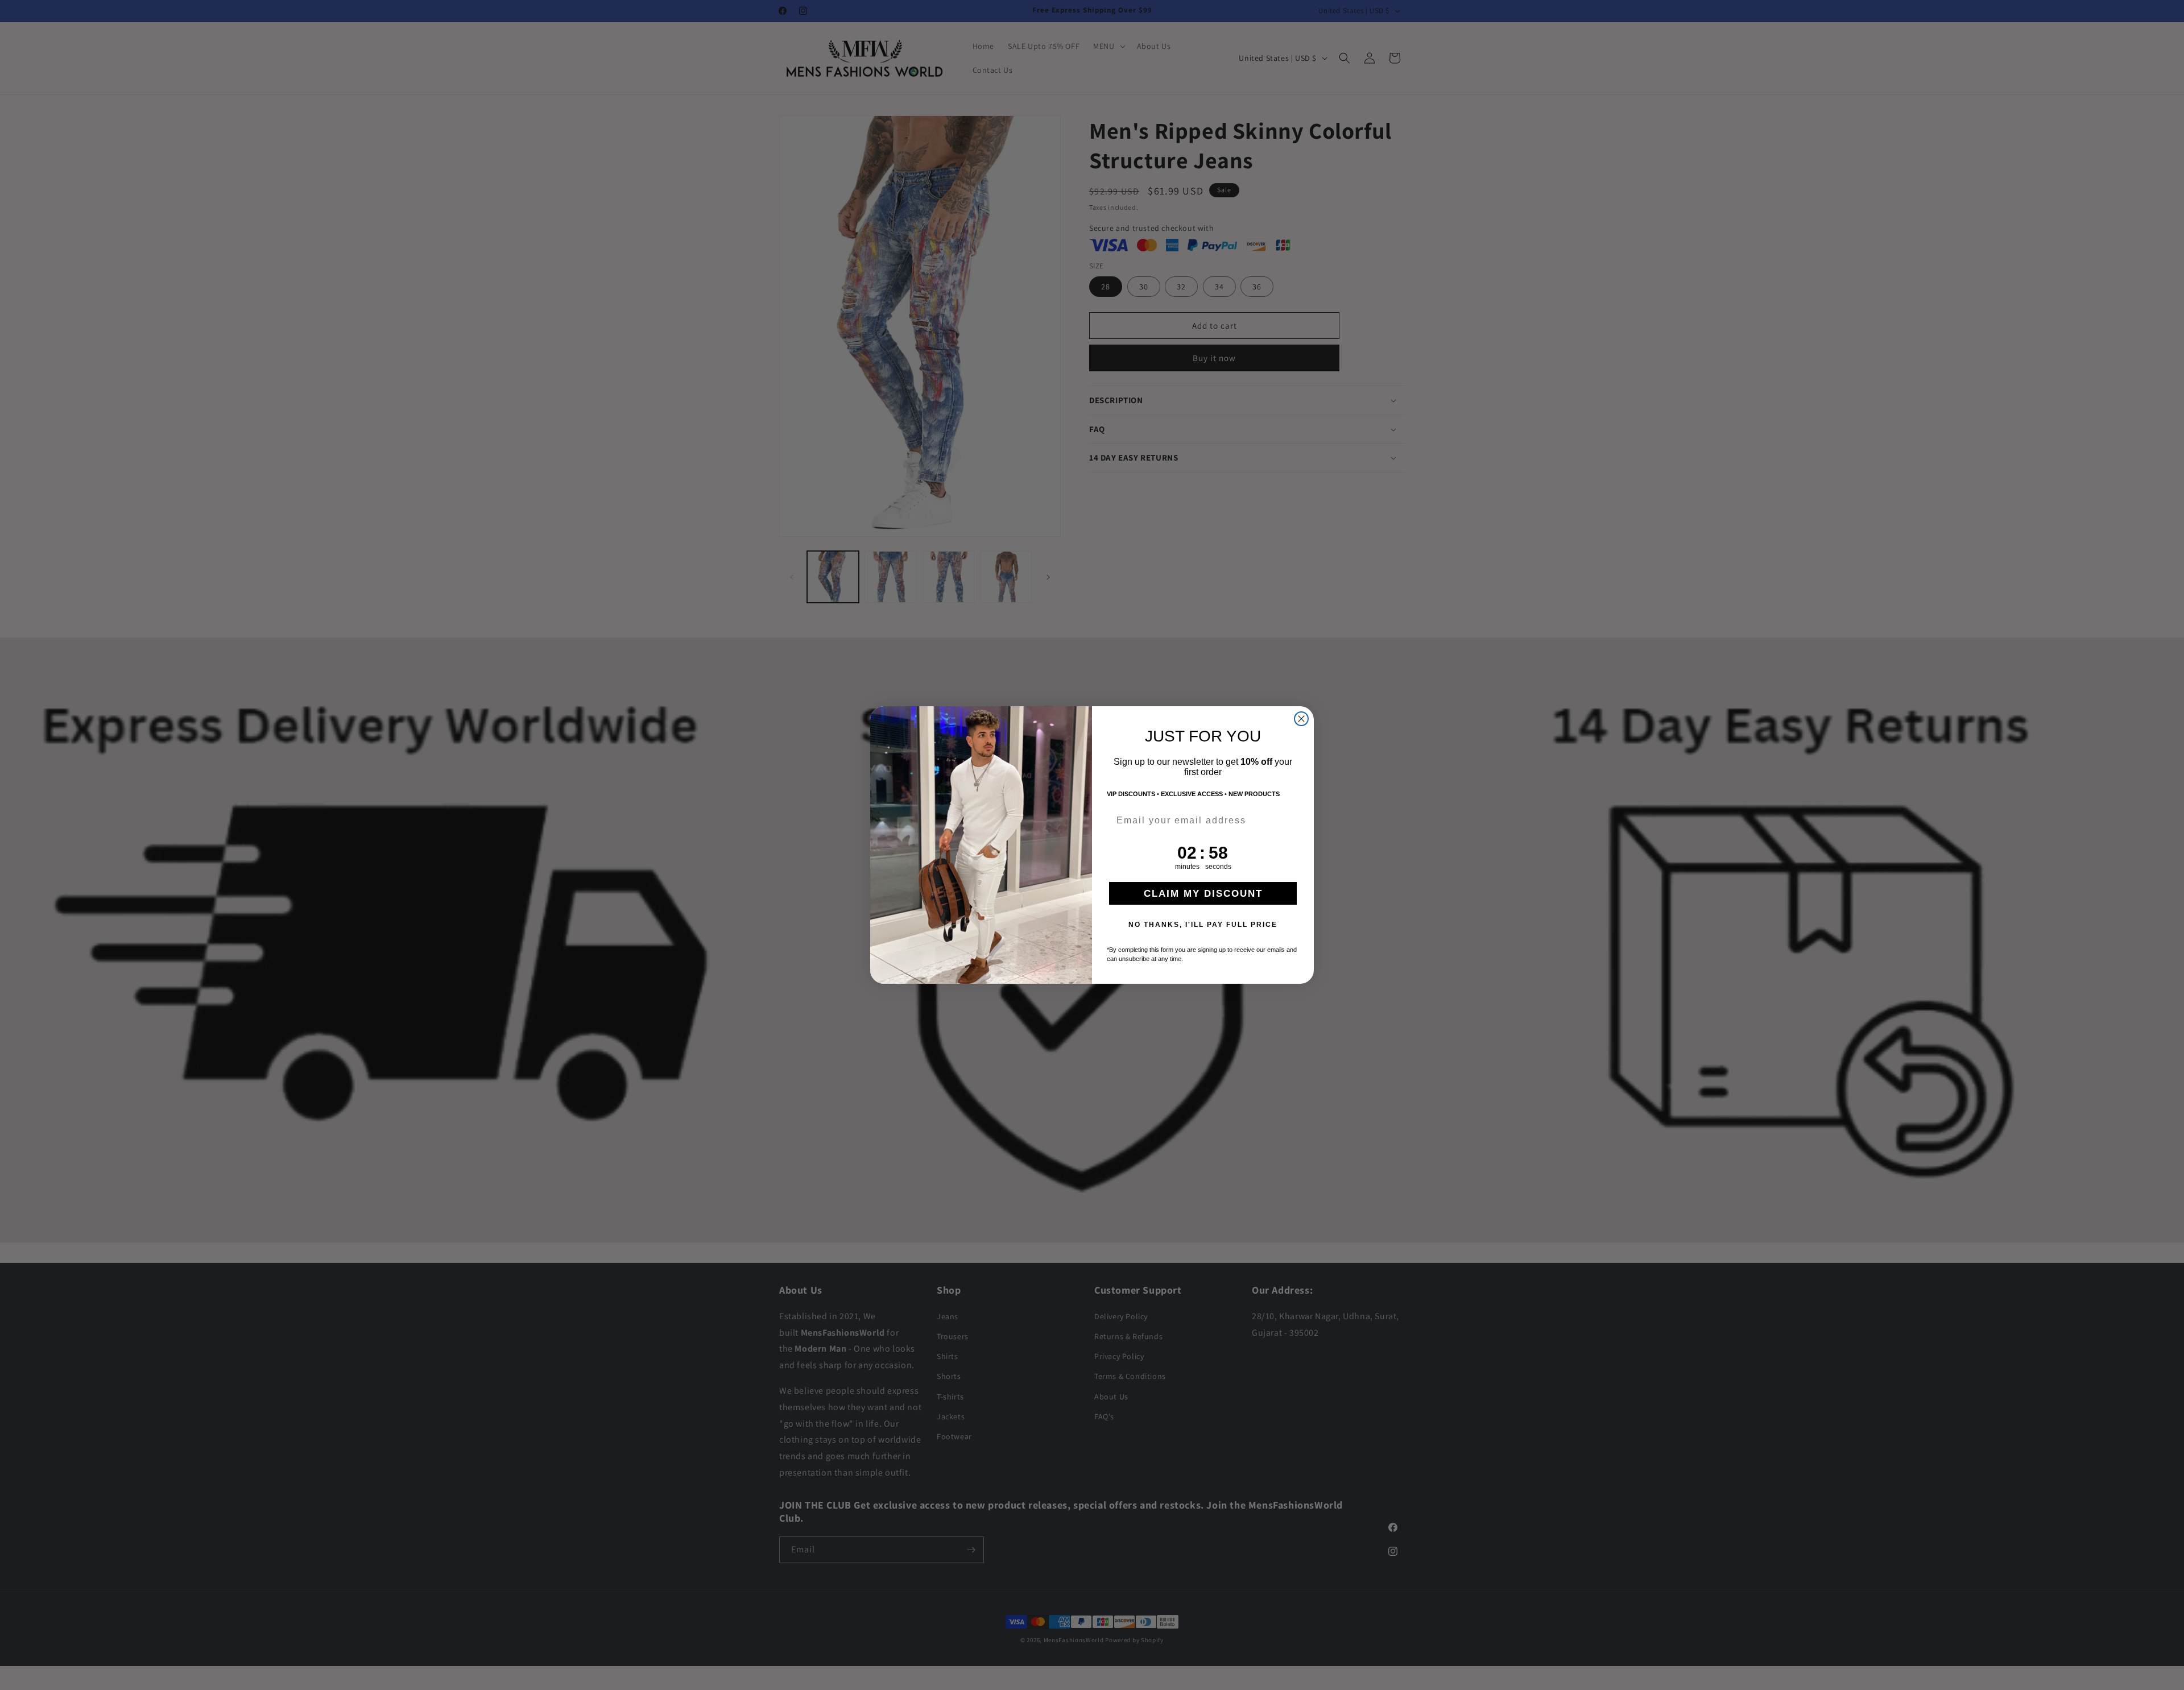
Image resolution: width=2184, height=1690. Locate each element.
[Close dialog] (1301, 719)
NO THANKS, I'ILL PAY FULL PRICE (1203, 925)
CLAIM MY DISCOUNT (1203, 894)
